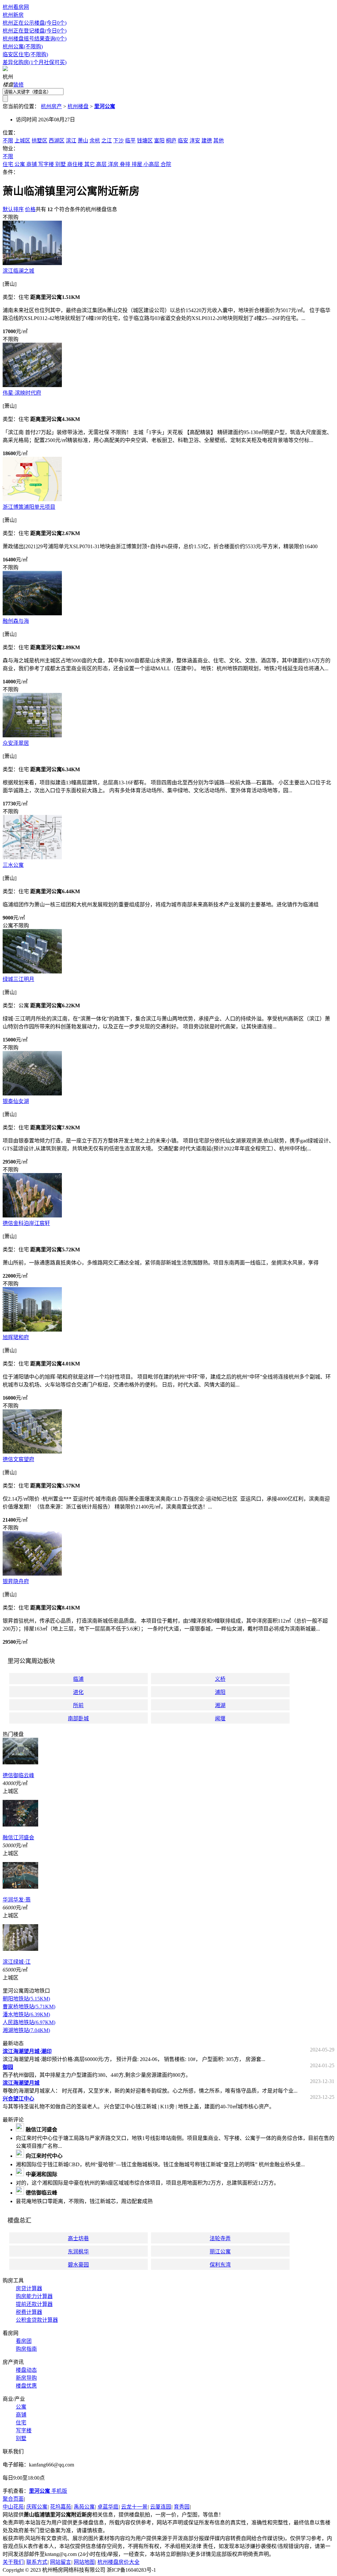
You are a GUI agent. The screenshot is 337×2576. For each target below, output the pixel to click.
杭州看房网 (16, 7)
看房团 (24, 2341)
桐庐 (171, 141)
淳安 (195, 141)
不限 (8, 141)
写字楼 (46, 164)
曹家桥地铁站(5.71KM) (29, 2007)
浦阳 (220, 1692)
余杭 (95, 141)
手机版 (48, 2491)
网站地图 (84, 2562)
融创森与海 (16, 621)
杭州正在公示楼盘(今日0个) (35, 23)
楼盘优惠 (26, 2386)
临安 (183, 141)
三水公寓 (13, 865)
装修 (18, 85)
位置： (11, 133)
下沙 (118, 141)
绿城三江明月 (18, 979)
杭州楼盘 (78, 106)
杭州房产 (51, 106)
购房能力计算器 (34, 2296)
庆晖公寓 (37, 2507)
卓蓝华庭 (108, 2507)
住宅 (8, 164)
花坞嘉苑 (61, 2507)
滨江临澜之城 (18, 271)
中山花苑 (13, 2507)
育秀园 (182, 2507)
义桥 (220, 1679)
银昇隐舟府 (16, 1581)
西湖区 (57, 141)
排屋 (137, 164)
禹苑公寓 (84, 2507)
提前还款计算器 (34, 2304)
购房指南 (26, 2349)
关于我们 (13, 2562)
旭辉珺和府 (16, 1337)
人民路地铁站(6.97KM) (29, 2022)
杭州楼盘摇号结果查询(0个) (35, 39)
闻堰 (220, 1718)
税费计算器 (29, 2312)
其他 (219, 141)
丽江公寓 (220, 2252)
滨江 (71, 141)
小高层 (151, 164)
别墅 (61, 164)
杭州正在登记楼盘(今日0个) (35, 31)
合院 (166, 164)
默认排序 (13, 209)
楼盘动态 (26, 2370)
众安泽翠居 (16, 743)
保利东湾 (220, 2265)
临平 (130, 141)
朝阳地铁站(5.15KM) (26, 1999)
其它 (90, 164)
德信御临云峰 (18, 1775)
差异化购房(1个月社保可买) (35, 62)
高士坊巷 (78, 2238)
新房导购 (26, 2378)
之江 (107, 141)
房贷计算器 (29, 2288)
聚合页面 (13, 2499)
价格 (30, 209)
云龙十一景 (134, 2507)
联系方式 (37, 2562)
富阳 (159, 141)
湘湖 (220, 1705)
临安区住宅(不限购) (25, 54)
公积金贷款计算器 (37, 2320)
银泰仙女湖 (16, 1101)
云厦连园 (161, 2507)
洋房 (113, 164)
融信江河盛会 (18, 1838)
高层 (101, 164)
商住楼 (75, 164)
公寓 (20, 164)
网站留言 (61, 2562)
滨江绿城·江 (17, 1962)
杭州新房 (13, 15)
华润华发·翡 (17, 1900)
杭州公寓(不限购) (23, 47)
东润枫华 (78, 2252)
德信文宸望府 (18, 1459)
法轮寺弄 (220, 2238)
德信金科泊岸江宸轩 (26, 1223)
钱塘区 (145, 141)
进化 (78, 1692)
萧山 (83, 141)
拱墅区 (39, 141)
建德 (207, 141)
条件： (11, 172)
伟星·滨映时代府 (22, 393)
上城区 (22, 141)
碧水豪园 (78, 2265)
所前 (78, 1705)
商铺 (32, 164)
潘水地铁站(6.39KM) (26, 2014)
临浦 (78, 1679)
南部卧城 (78, 1718)
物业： (11, 148)
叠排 (125, 164)
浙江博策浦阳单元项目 (29, 507)
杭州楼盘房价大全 (118, 2562)
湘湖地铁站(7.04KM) (26, 2030)
